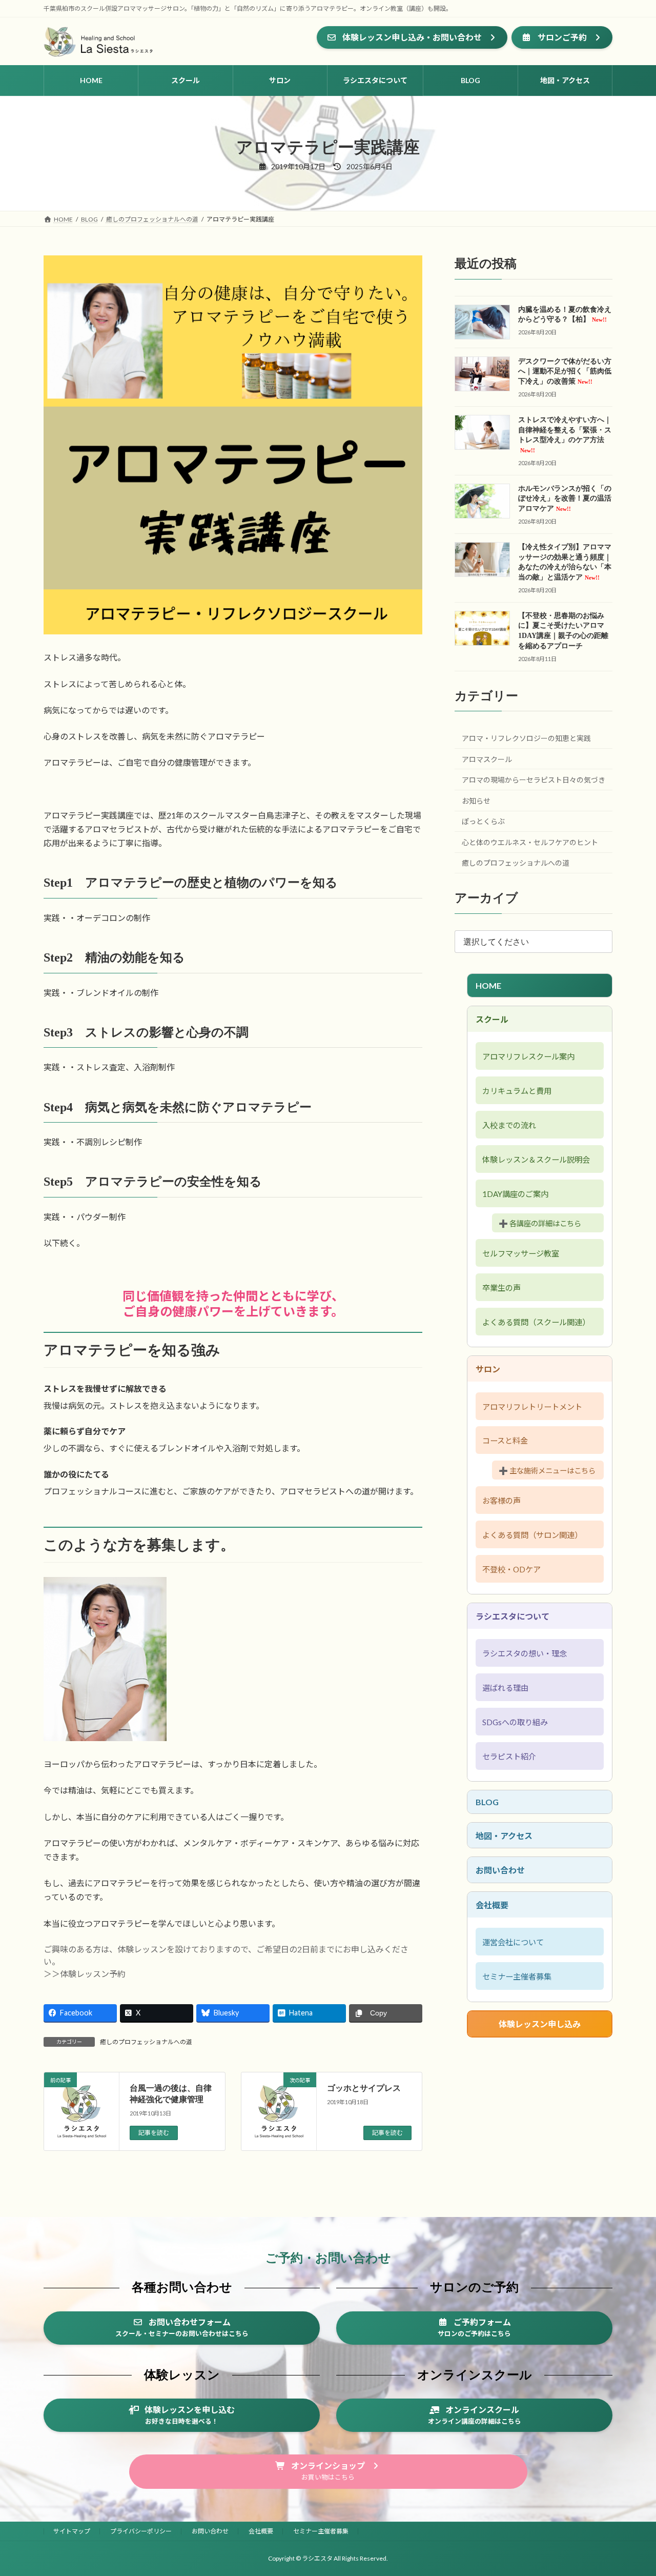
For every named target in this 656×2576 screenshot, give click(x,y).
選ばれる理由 (505, 1688)
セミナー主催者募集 (517, 1976)
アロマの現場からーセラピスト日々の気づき (534, 780)
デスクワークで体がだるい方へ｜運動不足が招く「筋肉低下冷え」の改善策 (565, 371)
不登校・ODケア (511, 1569)
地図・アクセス (504, 1836)
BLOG (487, 1802)
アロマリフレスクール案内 (528, 1056)
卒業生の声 (501, 1288)
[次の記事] (279, 2119)
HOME (488, 985)
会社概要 (492, 1905)
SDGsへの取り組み (515, 1722)
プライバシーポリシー (141, 2531)
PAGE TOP (631, 2489)
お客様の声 (501, 1501)
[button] (412, 37)
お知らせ (476, 801)
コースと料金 (505, 1441)
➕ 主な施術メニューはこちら (547, 1471)
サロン (488, 1369)
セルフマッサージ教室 (521, 1253)
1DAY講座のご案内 (515, 1194)
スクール (492, 1019)
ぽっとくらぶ (483, 821)
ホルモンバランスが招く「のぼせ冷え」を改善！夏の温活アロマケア (565, 498)
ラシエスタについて (512, 1616)
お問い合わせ (500, 1870)
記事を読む (154, 2133)
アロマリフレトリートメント (532, 1407)
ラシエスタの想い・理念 (525, 1653)
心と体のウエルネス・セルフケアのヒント (530, 842)
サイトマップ (72, 2531)
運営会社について (513, 1942)
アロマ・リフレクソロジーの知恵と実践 (526, 738)
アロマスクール (487, 759)
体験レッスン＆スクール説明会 (536, 1160)
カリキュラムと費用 (517, 1091)
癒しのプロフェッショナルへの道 (146, 2042)
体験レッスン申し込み (540, 2024)
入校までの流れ (509, 1125)
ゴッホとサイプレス (364, 2088)
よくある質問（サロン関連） (532, 1535)
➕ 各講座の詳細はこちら (540, 1223)
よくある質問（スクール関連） (536, 1322)
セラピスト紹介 (509, 1756)
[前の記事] (81, 2119)
